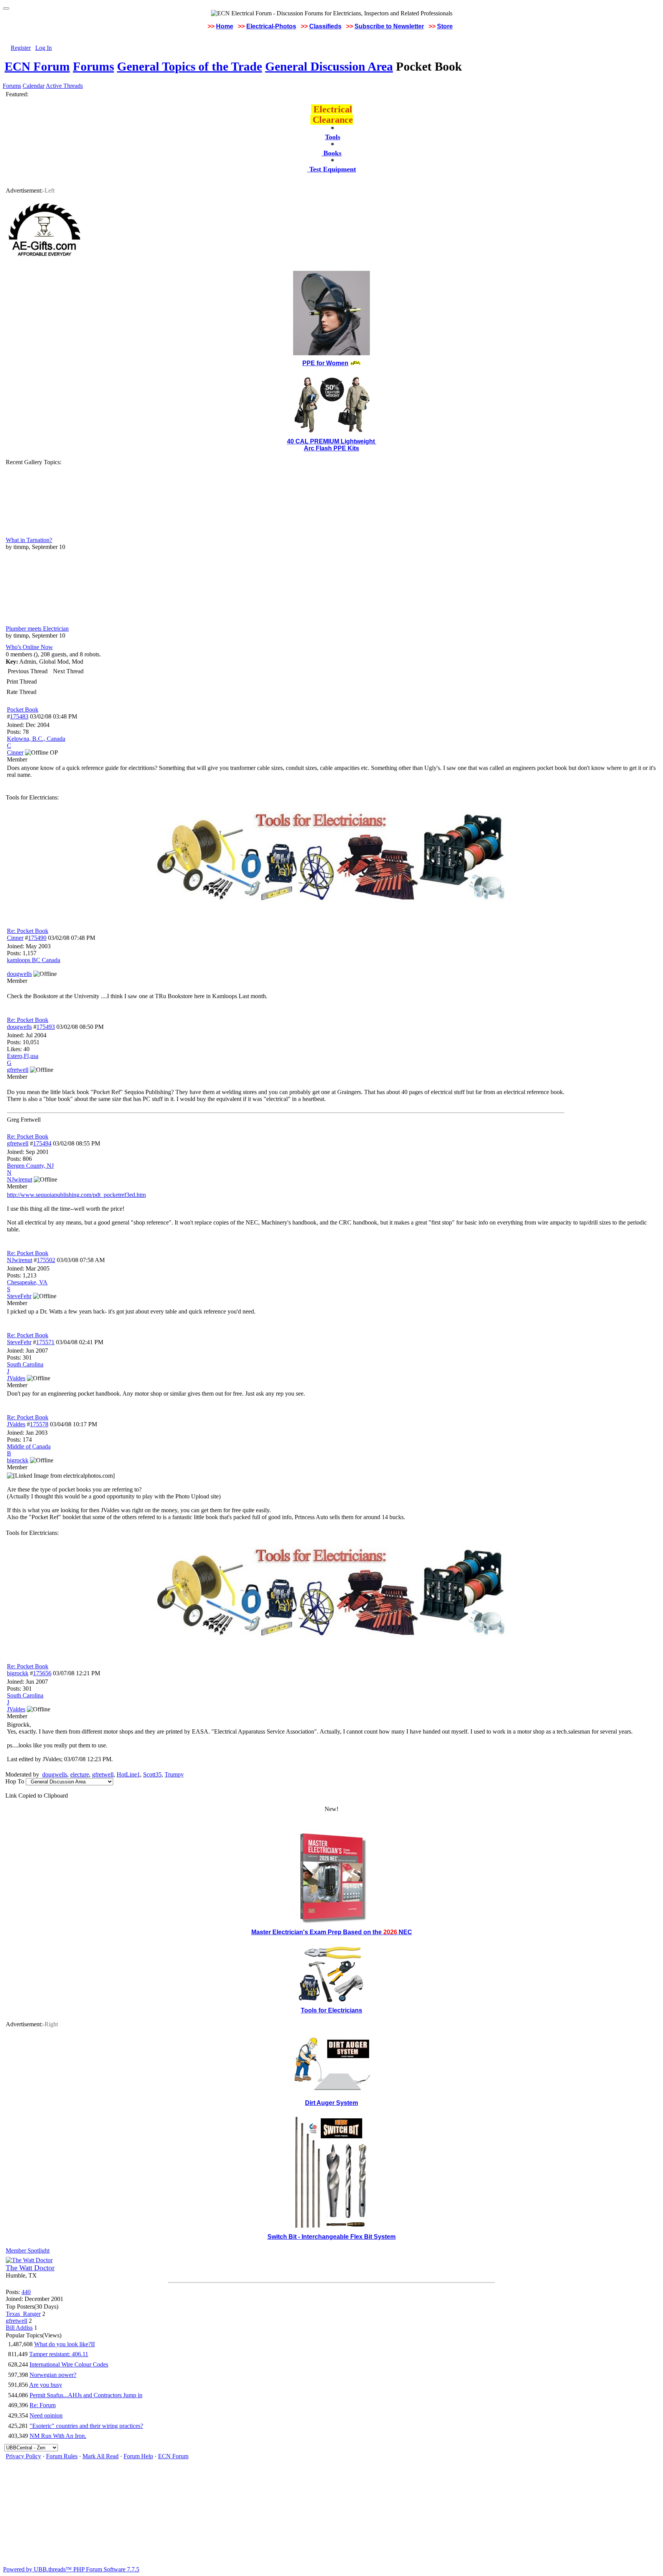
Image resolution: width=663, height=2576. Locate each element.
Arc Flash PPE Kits (331, 448)
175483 (19, 716)
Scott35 (152, 1774)
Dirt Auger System (331, 2103)
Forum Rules (62, 2456)
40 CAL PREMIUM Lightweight (332, 441)
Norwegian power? (53, 2375)
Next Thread (68, 671)
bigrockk (18, 1673)
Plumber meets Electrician (37, 629)
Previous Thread (28, 671)
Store (445, 26)
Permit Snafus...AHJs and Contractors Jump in (86, 2395)
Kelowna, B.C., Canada (36, 739)
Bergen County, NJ (30, 1166)
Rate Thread (21, 692)
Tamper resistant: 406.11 (59, 2354)
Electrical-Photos (271, 26)
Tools (333, 137)
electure (80, 1774)
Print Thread (22, 681)
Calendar (34, 86)
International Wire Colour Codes (69, 2364)
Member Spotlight (28, 2250)
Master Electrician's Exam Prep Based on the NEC (332, 1932)
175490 (37, 938)
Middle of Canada (29, 1446)
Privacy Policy (23, 2456)
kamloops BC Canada (34, 960)
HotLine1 (128, 1774)
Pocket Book (23, 710)
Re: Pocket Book (28, 931)
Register (21, 48)
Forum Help (138, 2456)
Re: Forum (43, 2405)
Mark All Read (101, 2456)
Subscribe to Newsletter (389, 26)
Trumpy (174, 1774)
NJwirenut (20, 1260)
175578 (39, 1424)
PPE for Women (325, 363)
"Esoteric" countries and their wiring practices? (86, 2426)
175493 (46, 1027)
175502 (46, 1260)
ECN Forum (37, 66)
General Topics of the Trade (190, 66)
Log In (44, 48)
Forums (93, 66)
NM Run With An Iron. (58, 2436)
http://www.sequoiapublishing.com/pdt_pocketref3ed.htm (76, 1195)
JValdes (16, 1424)
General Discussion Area (329, 66)
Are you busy (46, 2385)
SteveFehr (19, 1342)
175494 (42, 1143)
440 (26, 2292)
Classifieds (325, 26)
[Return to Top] (6, 8)
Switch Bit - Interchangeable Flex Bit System (331, 2237)
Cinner (15, 938)
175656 (42, 1673)
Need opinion (46, 2415)
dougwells (19, 1027)
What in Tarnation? (29, 540)
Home (225, 26)
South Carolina (25, 1364)
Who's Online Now (29, 647)
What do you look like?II (64, 2344)
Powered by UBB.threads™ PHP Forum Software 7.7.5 (71, 2569)
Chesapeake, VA (27, 1282)
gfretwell (18, 1143)
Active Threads (64, 86)
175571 (45, 1342)
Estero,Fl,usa (23, 1056)
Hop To (15, 1781)
